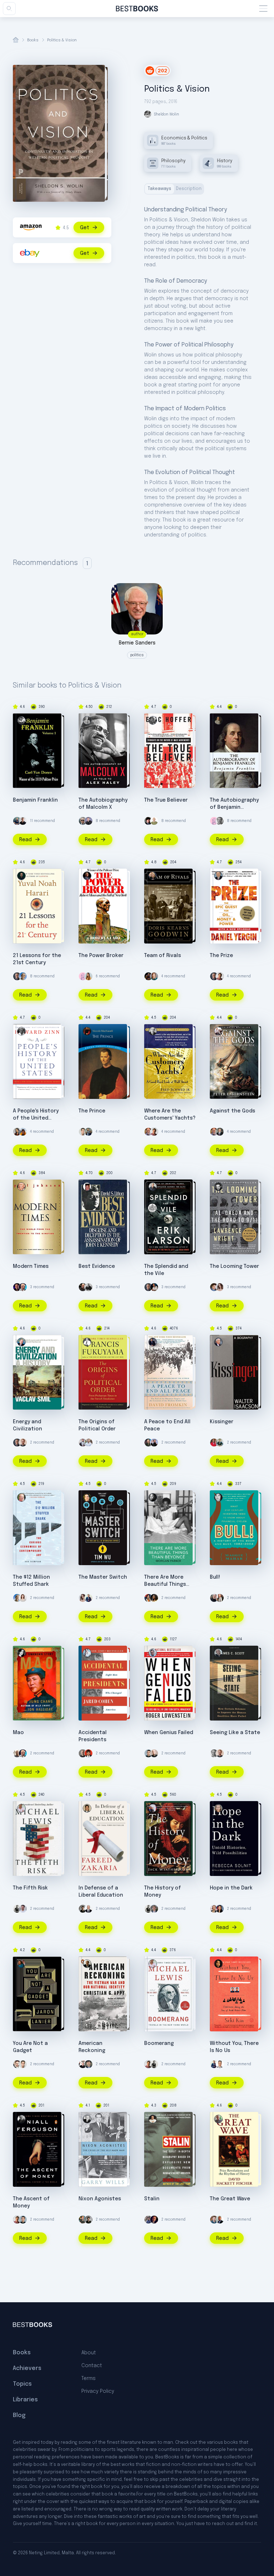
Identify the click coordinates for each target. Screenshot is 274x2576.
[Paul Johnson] (21, 1187)
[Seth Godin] (154, 821)
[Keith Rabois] (154, 1287)
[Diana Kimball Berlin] (23, 1598)
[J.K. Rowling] (154, 976)
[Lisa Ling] (17, 1132)
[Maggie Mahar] (218, 1497)
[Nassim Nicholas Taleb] (214, 1598)
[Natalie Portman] (214, 1909)
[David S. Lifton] (87, 1187)
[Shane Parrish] (154, 1753)
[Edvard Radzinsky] (153, 2119)
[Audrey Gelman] (88, 976)
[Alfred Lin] (17, 1909)
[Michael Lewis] (21, 1808)
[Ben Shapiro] (17, 1287)
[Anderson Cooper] (88, 1909)
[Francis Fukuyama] (87, 1342)
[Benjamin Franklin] (218, 720)
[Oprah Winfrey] (154, 1598)
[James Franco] (214, 1287)
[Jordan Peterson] (154, 2220)
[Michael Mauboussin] (220, 1132)
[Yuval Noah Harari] (21, 876)
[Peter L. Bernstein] (218, 1031)
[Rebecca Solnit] (218, 1808)
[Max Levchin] (148, 1753)
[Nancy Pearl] (83, 2064)
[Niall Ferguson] (21, 2119)
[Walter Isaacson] (218, 1342)
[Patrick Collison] (83, 2220)
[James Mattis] (148, 1443)
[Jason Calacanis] (88, 821)
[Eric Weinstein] (148, 821)
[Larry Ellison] (154, 1443)
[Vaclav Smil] (21, 1342)
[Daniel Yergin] (218, 876)
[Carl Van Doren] (21, 720)
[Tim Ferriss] (17, 821)
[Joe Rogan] (83, 1287)
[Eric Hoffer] (153, 720)
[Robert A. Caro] (87, 876)
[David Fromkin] (153, 1342)
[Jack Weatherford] (153, 1808)
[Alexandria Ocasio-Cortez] (220, 1909)
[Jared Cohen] (87, 1653)
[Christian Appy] (87, 1964)
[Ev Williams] (17, 2064)
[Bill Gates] (17, 976)
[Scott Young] (220, 821)
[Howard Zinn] (21, 1031)
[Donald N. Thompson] (21, 1497)
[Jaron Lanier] (21, 1964)
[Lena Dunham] (148, 1598)
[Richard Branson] (17, 1753)
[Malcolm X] (87, 720)
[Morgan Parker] (153, 1497)
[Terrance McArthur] (23, 821)
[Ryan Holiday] (83, 1132)
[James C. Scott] (218, 1653)
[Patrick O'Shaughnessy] (154, 1909)
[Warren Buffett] (220, 1598)
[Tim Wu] (87, 1497)
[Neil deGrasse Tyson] (88, 1132)
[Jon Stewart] (220, 2064)
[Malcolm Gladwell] (83, 1909)
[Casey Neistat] (83, 821)
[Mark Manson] (88, 1443)
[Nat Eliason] (23, 1443)
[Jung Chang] (21, 1653)
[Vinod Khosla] (23, 976)
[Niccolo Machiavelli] (87, 1031)
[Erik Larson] (153, 1187)
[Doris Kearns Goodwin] (153, 876)
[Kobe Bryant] (148, 976)
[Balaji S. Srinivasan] (220, 2220)
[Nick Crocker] (23, 1909)
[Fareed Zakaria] (87, 1808)
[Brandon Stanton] (148, 2220)
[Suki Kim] (218, 1964)
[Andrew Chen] (88, 1598)
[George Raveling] (214, 1443)
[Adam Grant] (83, 1753)
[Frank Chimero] (214, 821)
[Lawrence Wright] (218, 1187)
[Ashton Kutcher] (88, 1753)
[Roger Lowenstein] (153, 1653)
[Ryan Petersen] (214, 2220)
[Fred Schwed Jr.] (153, 1031)
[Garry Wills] (87, 2119)
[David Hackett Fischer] (218, 2119)
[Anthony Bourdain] (88, 1287)
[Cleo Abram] (220, 1287)
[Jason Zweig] (148, 1132)
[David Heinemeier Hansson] (83, 1443)
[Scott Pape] (220, 976)
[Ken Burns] (88, 2064)
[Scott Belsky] (220, 1443)
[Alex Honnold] (23, 1132)
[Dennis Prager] (23, 1287)
